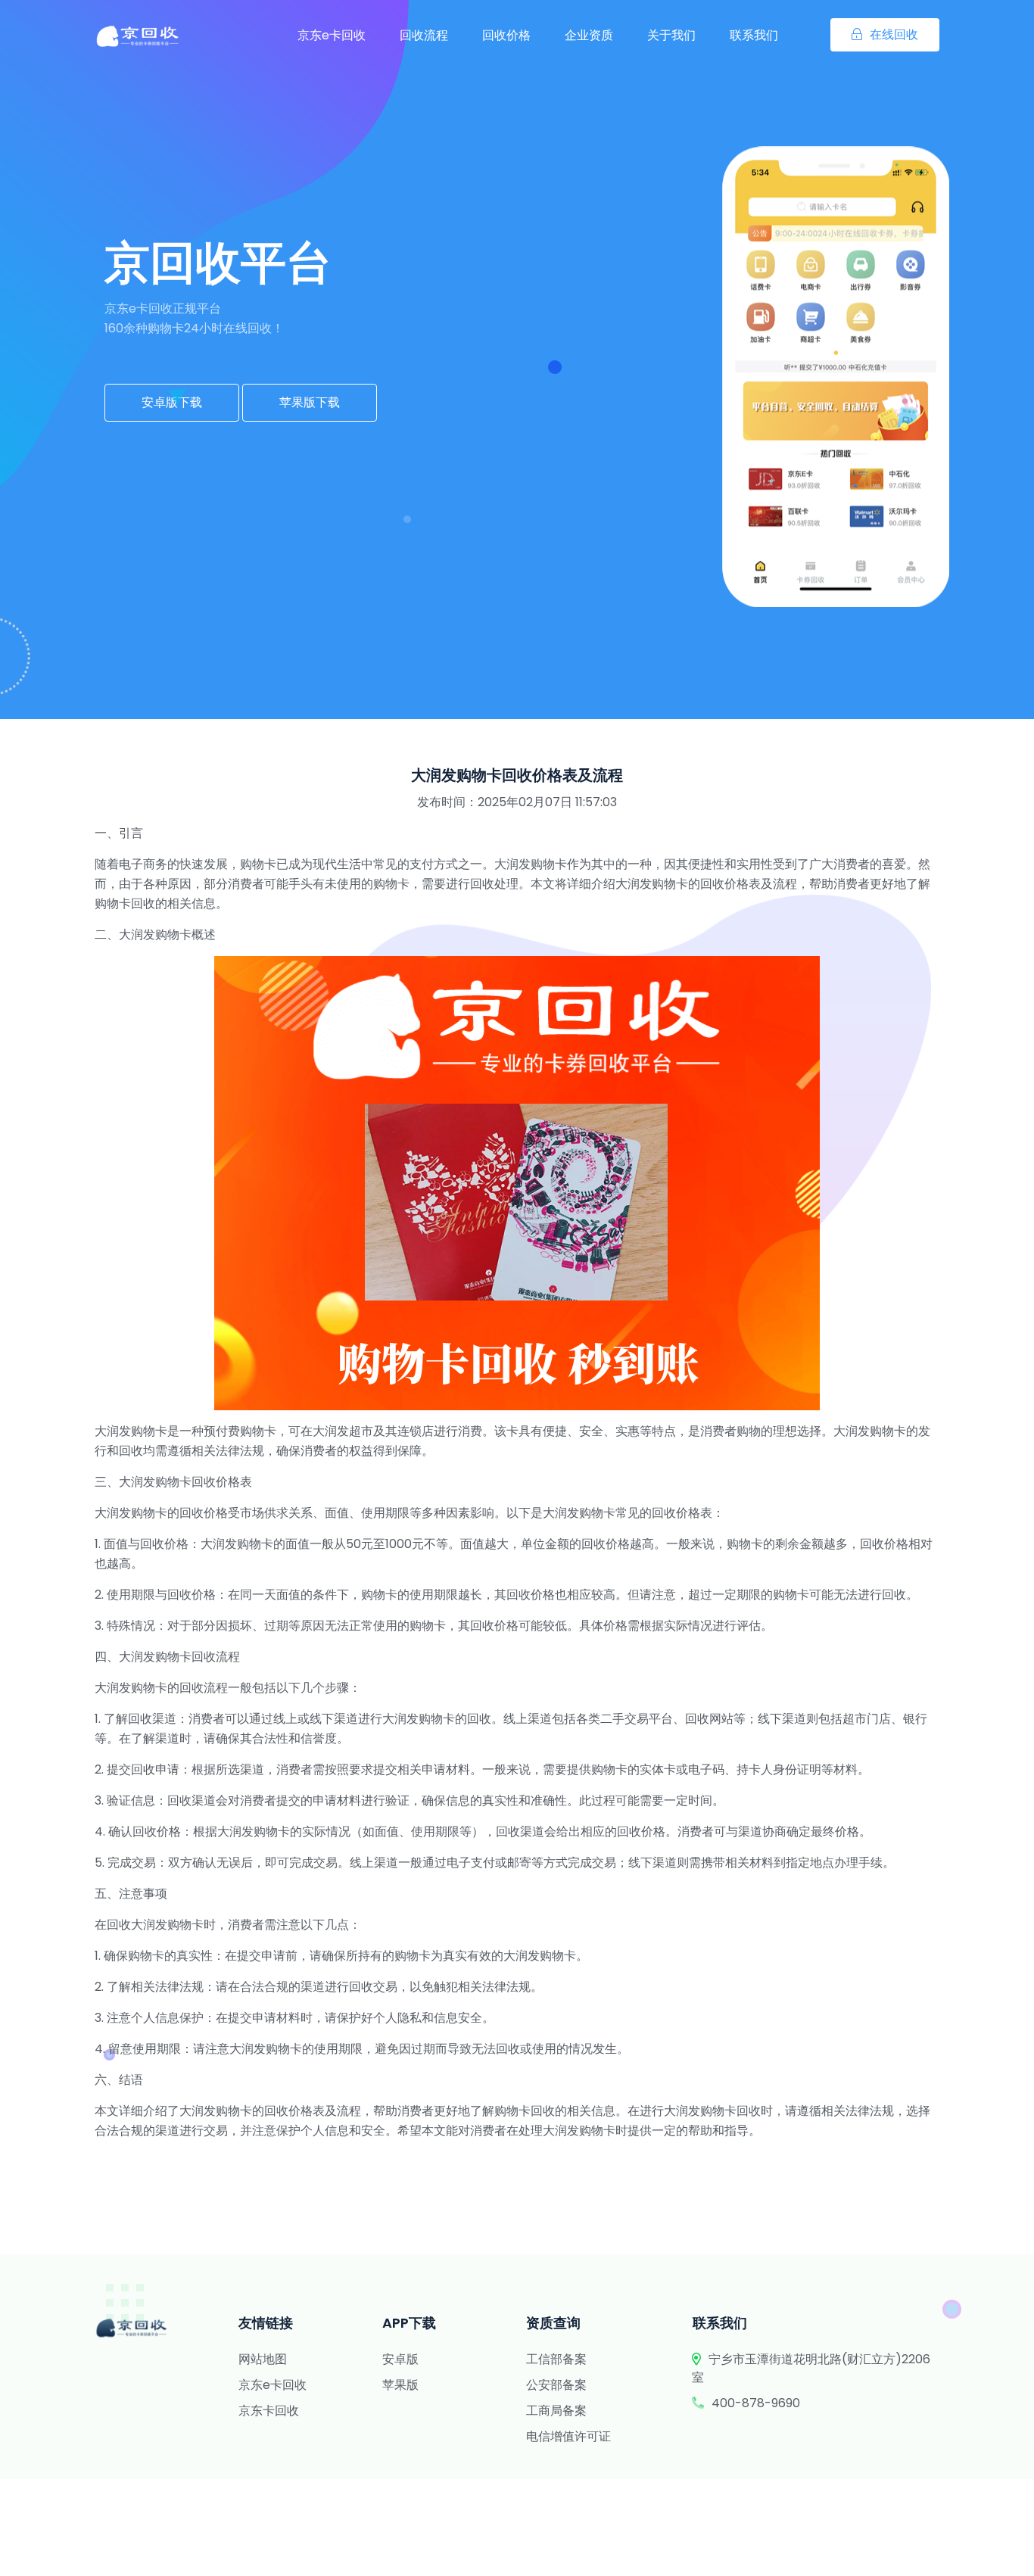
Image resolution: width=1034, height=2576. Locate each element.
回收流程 (424, 35)
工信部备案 (556, 2359)
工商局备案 (556, 2411)
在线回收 (894, 34)
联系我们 (754, 35)
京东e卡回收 (332, 35)
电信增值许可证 (568, 2436)
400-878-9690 (756, 2403)
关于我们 (671, 35)
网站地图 (263, 2359)
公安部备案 (556, 2385)
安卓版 (400, 2359)
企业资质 (589, 35)
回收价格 (506, 35)
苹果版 (400, 2385)
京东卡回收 (269, 2411)
